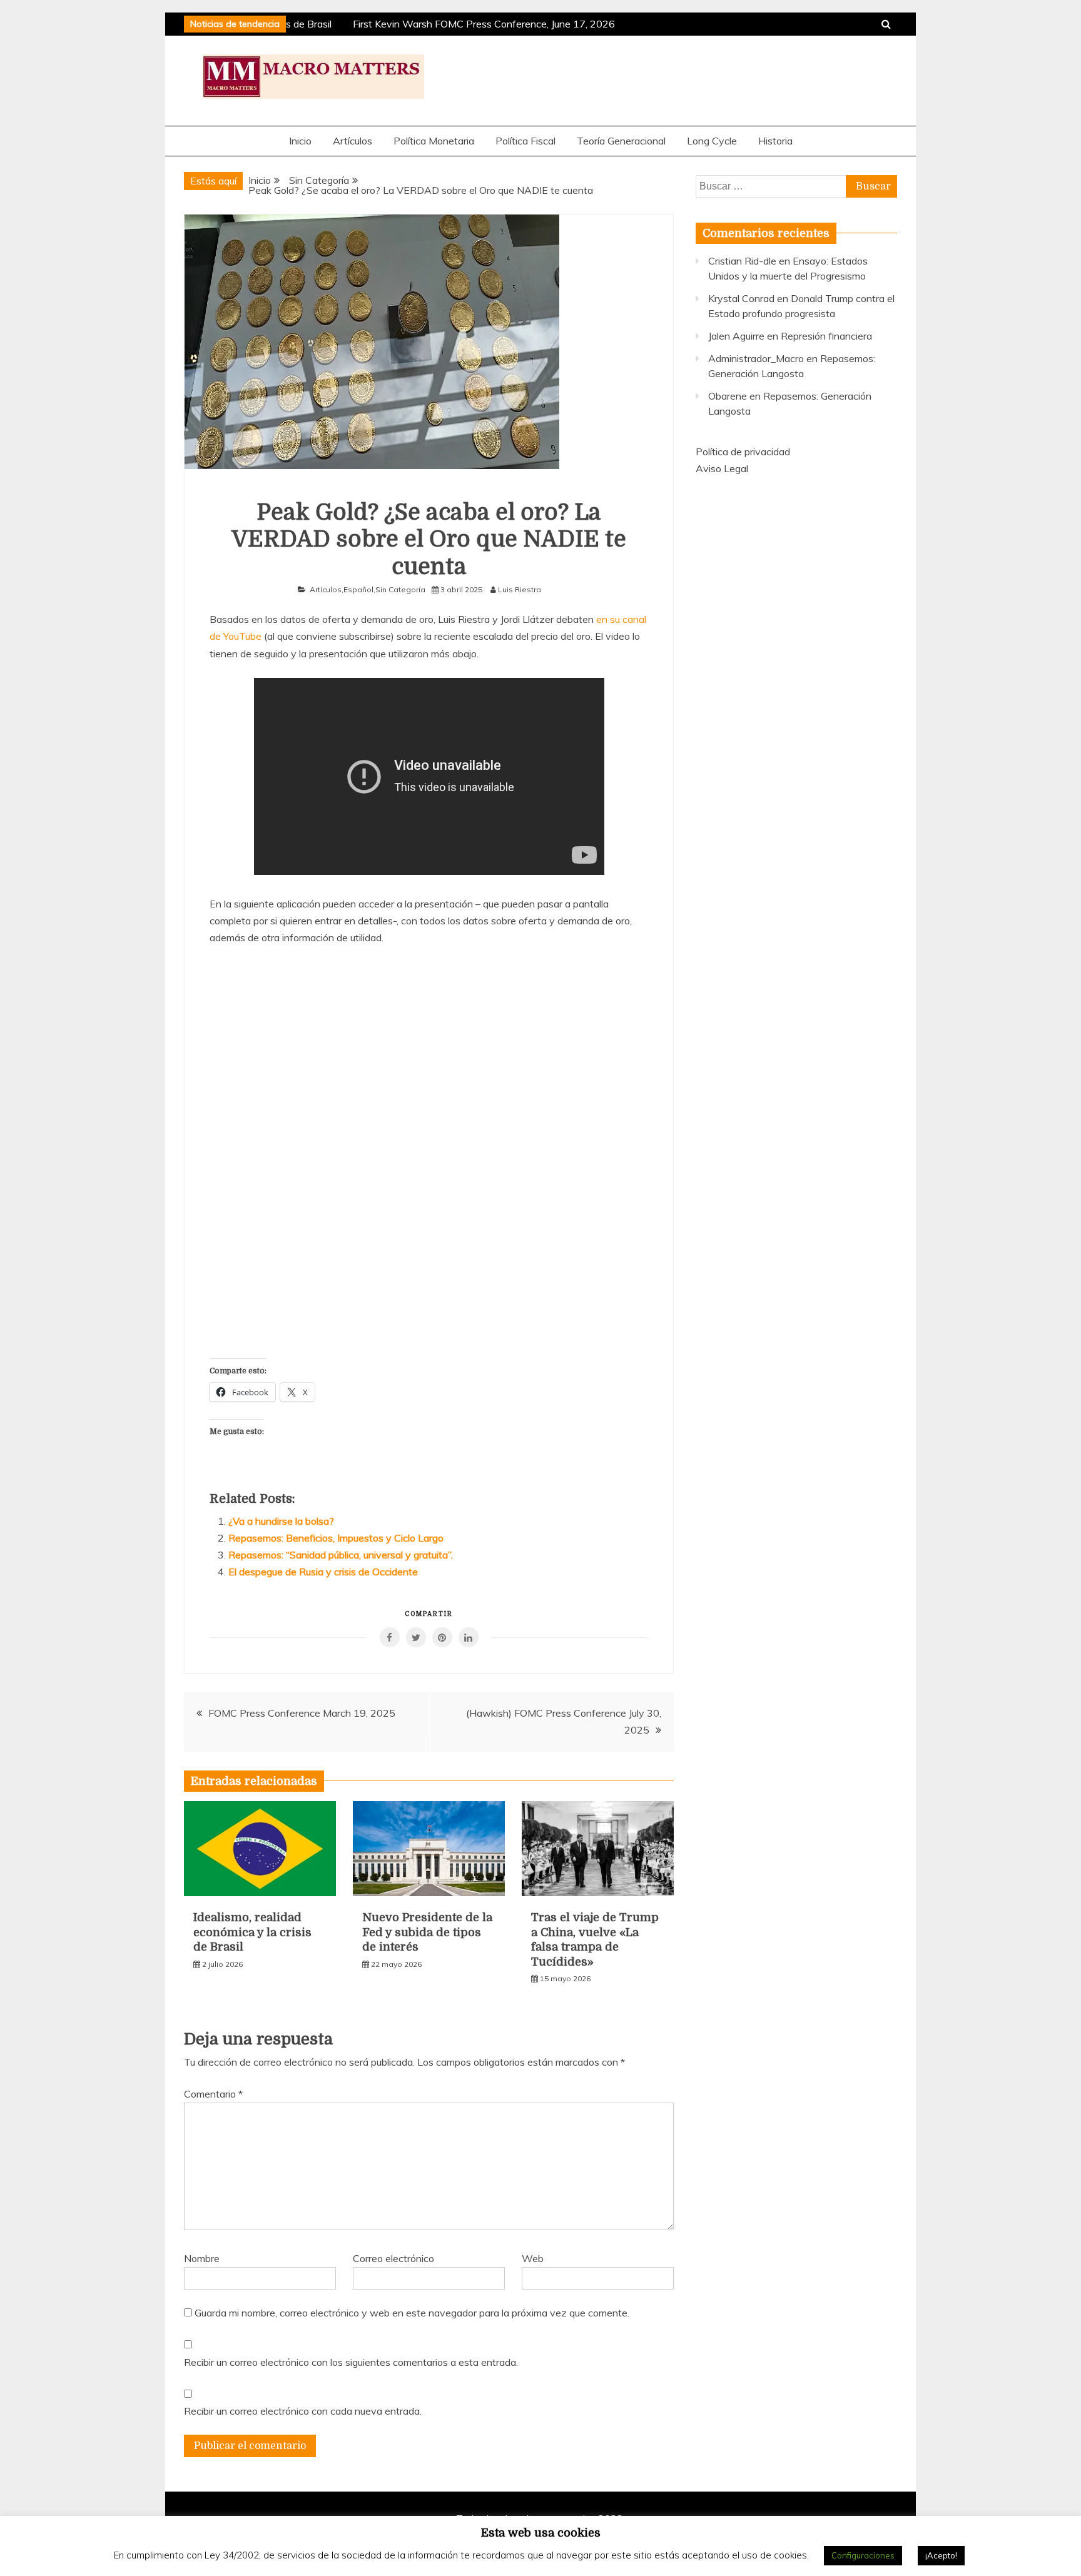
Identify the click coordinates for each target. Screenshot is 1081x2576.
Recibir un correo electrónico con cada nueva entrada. (303, 2411)
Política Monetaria (434, 141)
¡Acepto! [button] (941, 2555)
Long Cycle (712, 141)
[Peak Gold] (429, 1150)
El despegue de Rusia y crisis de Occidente (323, 1572)
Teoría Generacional (621, 141)
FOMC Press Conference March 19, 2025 (302, 1713)
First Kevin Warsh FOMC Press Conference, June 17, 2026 (475, 24)
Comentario (213, 2094)
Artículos (353, 141)
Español (358, 589)
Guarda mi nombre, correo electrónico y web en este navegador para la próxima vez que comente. (412, 2313)
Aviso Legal (722, 468)
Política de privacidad (743, 452)
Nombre (202, 2258)
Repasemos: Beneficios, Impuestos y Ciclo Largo (336, 1538)
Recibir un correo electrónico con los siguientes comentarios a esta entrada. (351, 2362)
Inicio (300, 141)
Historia (775, 141)
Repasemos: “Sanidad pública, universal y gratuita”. (341, 1555)
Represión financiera (826, 336)
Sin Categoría (400, 589)
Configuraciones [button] (863, 2555)
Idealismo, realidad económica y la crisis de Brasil (252, 1932)
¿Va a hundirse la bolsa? (281, 1521)
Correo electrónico (393, 2258)
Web (533, 2258)
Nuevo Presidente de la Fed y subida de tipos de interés (427, 1932)
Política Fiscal (525, 141)
